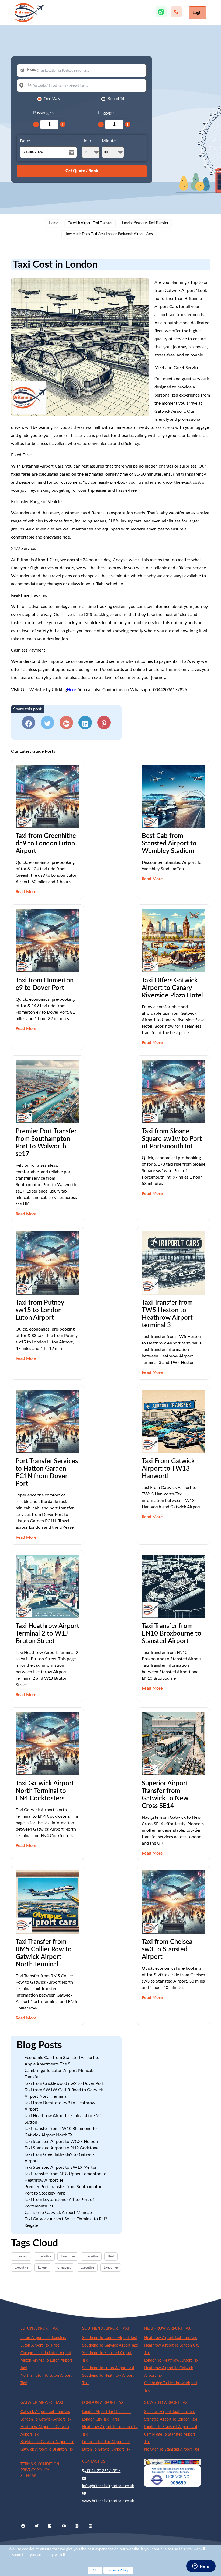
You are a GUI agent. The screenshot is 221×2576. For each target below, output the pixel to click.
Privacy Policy (118, 2570)
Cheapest (21, 2256)
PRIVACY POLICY (35, 2470)
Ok (95, 2570)
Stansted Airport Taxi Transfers (169, 2412)
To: (29, 85)
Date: (25, 141)
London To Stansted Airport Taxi (171, 2427)
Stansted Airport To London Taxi (171, 2419)
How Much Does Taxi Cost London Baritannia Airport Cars (109, 234)
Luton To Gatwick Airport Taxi (107, 2450)
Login (198, 13)
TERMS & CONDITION (40, 2464)
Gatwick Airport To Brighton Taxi (47, 2450)
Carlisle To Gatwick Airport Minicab (58, 2213)
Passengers (44, 113)
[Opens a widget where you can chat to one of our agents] (201, 2567)
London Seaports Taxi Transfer (145, 223)
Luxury (43, 2267)
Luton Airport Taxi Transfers (43, 2338)
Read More (26, 892)
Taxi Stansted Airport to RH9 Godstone (61, 2148)
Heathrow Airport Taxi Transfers (170, 2338)
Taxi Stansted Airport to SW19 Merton (61, 2167)
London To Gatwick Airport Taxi (46, 2419)
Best (111, 2256)
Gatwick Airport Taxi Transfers (45, 2412)
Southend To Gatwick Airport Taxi (110, 2345)
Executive (44, 2256)
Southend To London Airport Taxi (109, 2338)
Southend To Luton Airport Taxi (108, 2368)
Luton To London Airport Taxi (106, 2442)
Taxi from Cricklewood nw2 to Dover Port (64, 2083)
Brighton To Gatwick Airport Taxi (47, 2442)
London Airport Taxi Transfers (106, 2412)
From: (32, 70)
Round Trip (117, 99)
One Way (52, 99)
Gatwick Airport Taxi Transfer (90, 223)
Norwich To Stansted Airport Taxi (172, 2450)
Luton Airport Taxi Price (40, 2345)
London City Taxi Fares (101, 2419)
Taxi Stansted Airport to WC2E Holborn (62, 2142)
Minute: (109, 141)
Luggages (107, 113)
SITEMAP (28, 2476)
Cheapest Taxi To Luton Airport (46, 2353)
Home (53, 223)
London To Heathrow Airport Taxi (172, 2361)
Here (71, 690)
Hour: (87, 141)
